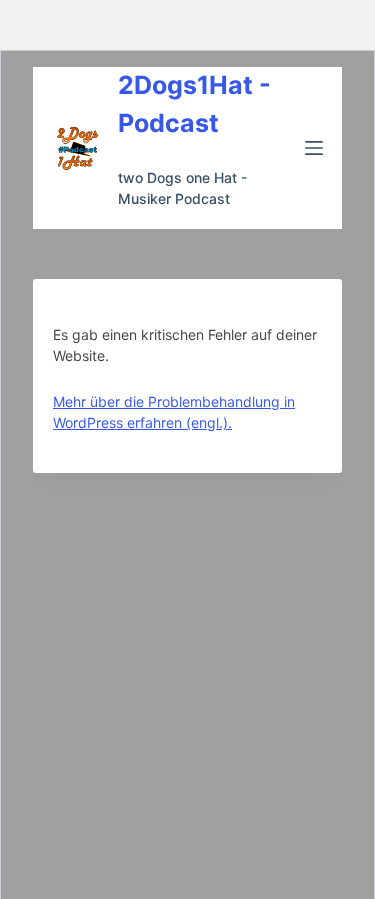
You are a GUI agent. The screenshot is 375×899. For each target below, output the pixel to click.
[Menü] (314, 148)
